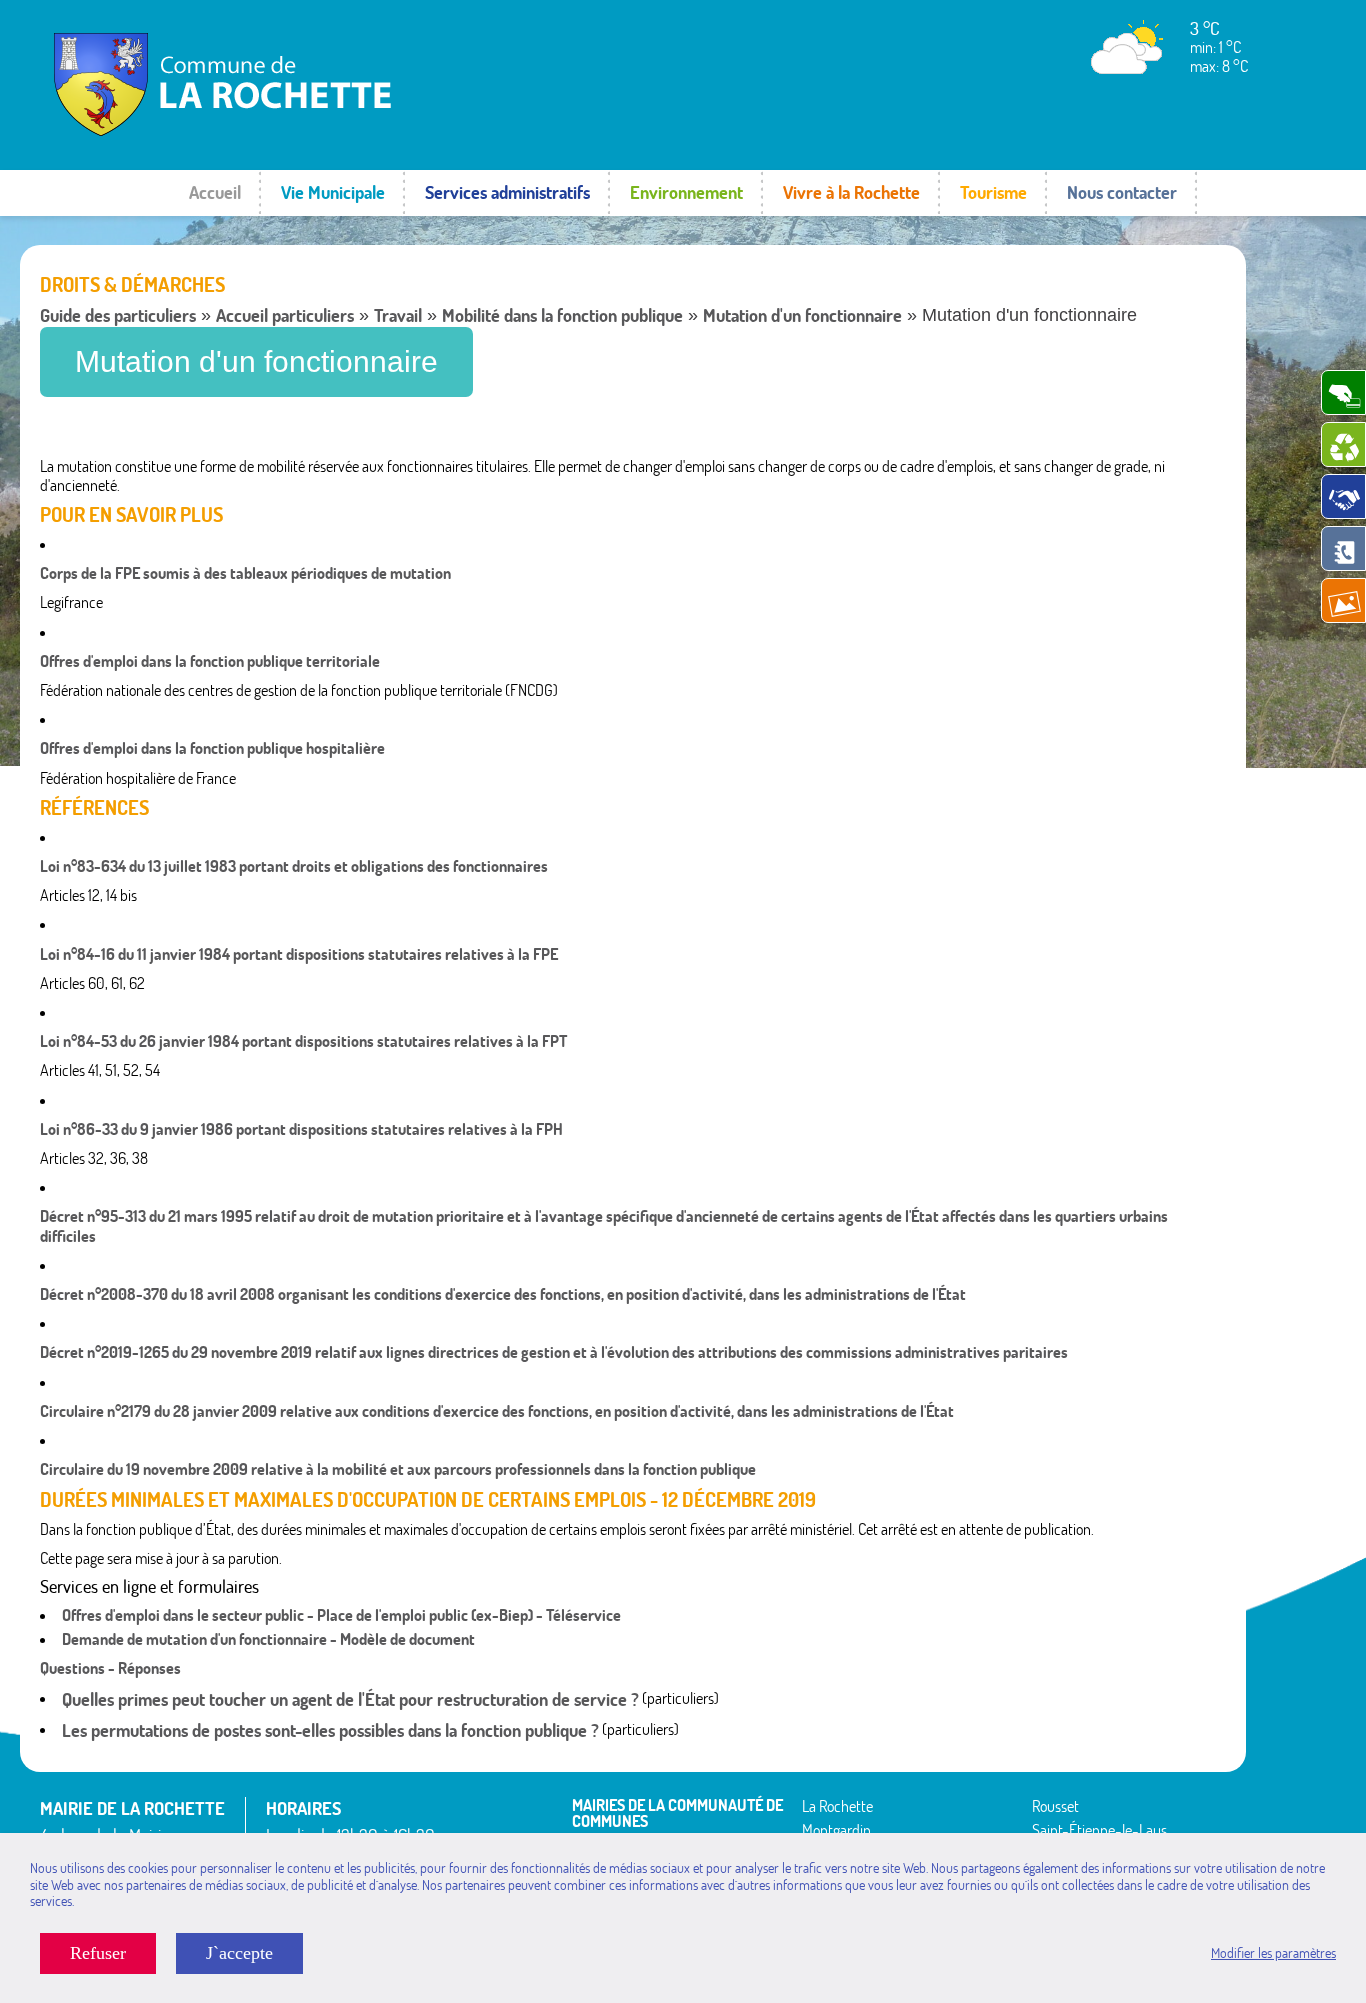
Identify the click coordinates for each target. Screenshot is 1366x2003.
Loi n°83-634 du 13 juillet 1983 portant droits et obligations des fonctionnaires (294, 866)
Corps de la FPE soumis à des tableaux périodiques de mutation (245, 573)
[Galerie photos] (1343, 600)
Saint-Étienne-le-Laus (1099, 1830)
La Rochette (837, 1806)
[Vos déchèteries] (1343, 444)
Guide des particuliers (118, 315)
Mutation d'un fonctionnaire (802, 315)
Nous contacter (1122, 192)
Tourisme (993, 192)
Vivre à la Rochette (851, 192)
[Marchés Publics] (1343, 496)
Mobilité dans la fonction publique (562, 315)
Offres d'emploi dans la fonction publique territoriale (210, 661)
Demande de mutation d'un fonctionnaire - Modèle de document (268, 1639)
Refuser (98, 1953)
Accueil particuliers (285, 315)
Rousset (1055, 1806)
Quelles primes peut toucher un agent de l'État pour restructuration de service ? (350, 1699)
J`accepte (239, 1953)
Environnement (686, 192)
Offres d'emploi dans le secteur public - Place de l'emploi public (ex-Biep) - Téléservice (341, 1615)
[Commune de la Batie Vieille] (274, 135)
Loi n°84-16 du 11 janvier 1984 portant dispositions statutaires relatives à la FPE (299, 954)
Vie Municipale (333, 192)
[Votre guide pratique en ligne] (1343, 548)
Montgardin (836, 1830)
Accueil (215, 192)
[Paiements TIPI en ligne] (1343, 392)
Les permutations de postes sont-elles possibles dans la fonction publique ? (330, 1730)
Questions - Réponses (110, 1668)
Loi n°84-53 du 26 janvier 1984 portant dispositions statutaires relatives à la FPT (303, 1041)
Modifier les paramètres (1273, 1953)
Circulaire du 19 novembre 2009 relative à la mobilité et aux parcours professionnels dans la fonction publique (398, 1469)
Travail (398, 315)
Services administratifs (507, 192)
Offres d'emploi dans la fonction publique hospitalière (212, 748)
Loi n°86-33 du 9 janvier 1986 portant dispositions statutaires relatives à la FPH (301, 1129)
